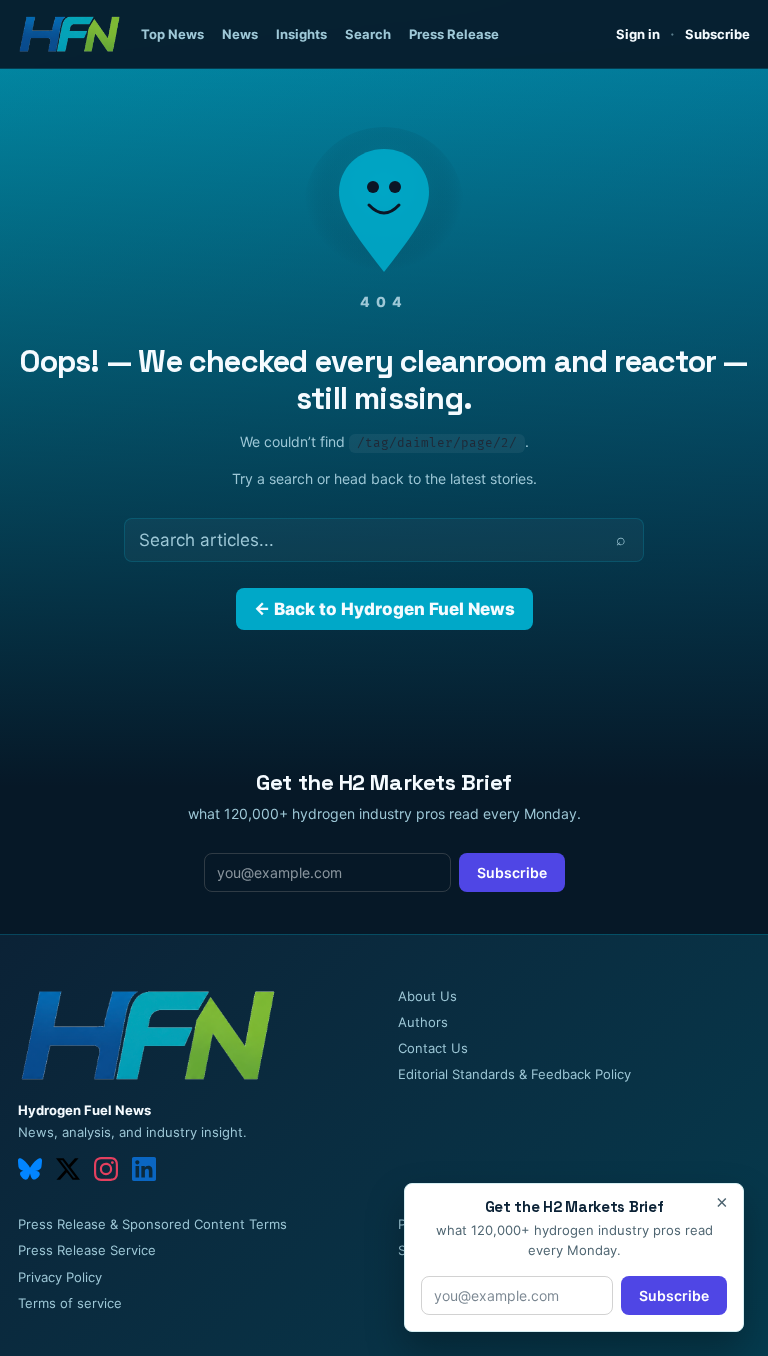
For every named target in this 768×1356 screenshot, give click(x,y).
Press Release (454, 34)
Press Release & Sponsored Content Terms (152, 1224)
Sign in (638, 34)
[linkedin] (144, 1169)
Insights (301, 34)
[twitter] (68, 1169)
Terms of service (70, 1303)
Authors (423, 1022)
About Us (427, 996)
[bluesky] (30, 1169)
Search (368, 34)
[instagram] (106, 1169)
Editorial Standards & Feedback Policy (514, 1074)
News (240, 34)
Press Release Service (87, 1250)
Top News (172, 34)
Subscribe (717, 34)
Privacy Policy (60, 1277)
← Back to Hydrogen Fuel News (384, 609)
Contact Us (433, 1048)
